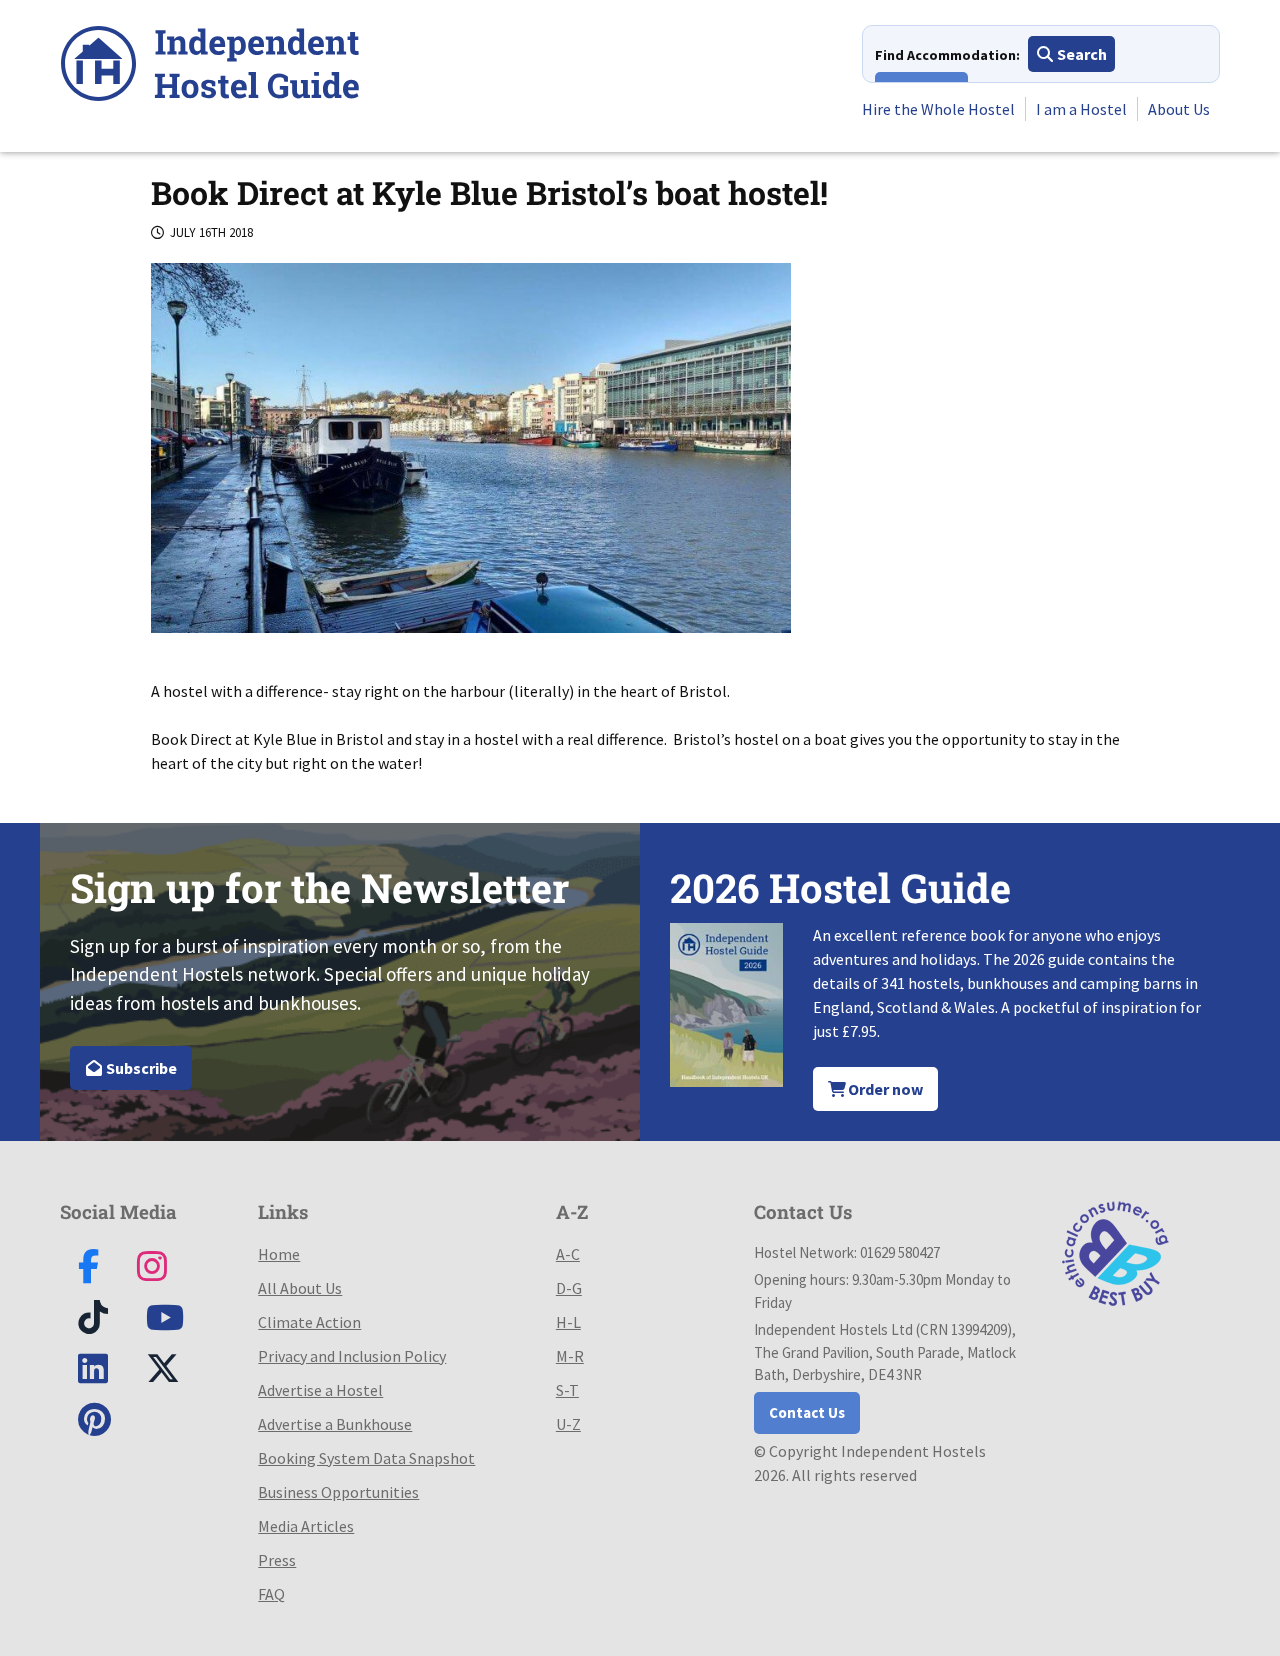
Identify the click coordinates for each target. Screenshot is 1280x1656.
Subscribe (140, 1068)
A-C (568, 1254)
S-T (567, 1390)
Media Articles (306, 1526)
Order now (884, 1089)
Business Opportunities (338, 1492)
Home (279, 1254)
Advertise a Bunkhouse (335, 1424)
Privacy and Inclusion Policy (352, 1356)
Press (277, 1560)
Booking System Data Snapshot (366, 1458)
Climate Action (309, 1322)
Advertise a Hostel (320, 1390)
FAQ (271, 1594)
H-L (568, 1322)
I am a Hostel (1081, 109)
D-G (569, 1288)
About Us (1179, 109)
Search (1080, 54)
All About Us (300, 1288)
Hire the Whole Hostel (938, 109)
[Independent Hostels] (210, 66)
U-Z (568, 1424)
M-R (570, 1356)
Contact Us (807, 1412)
